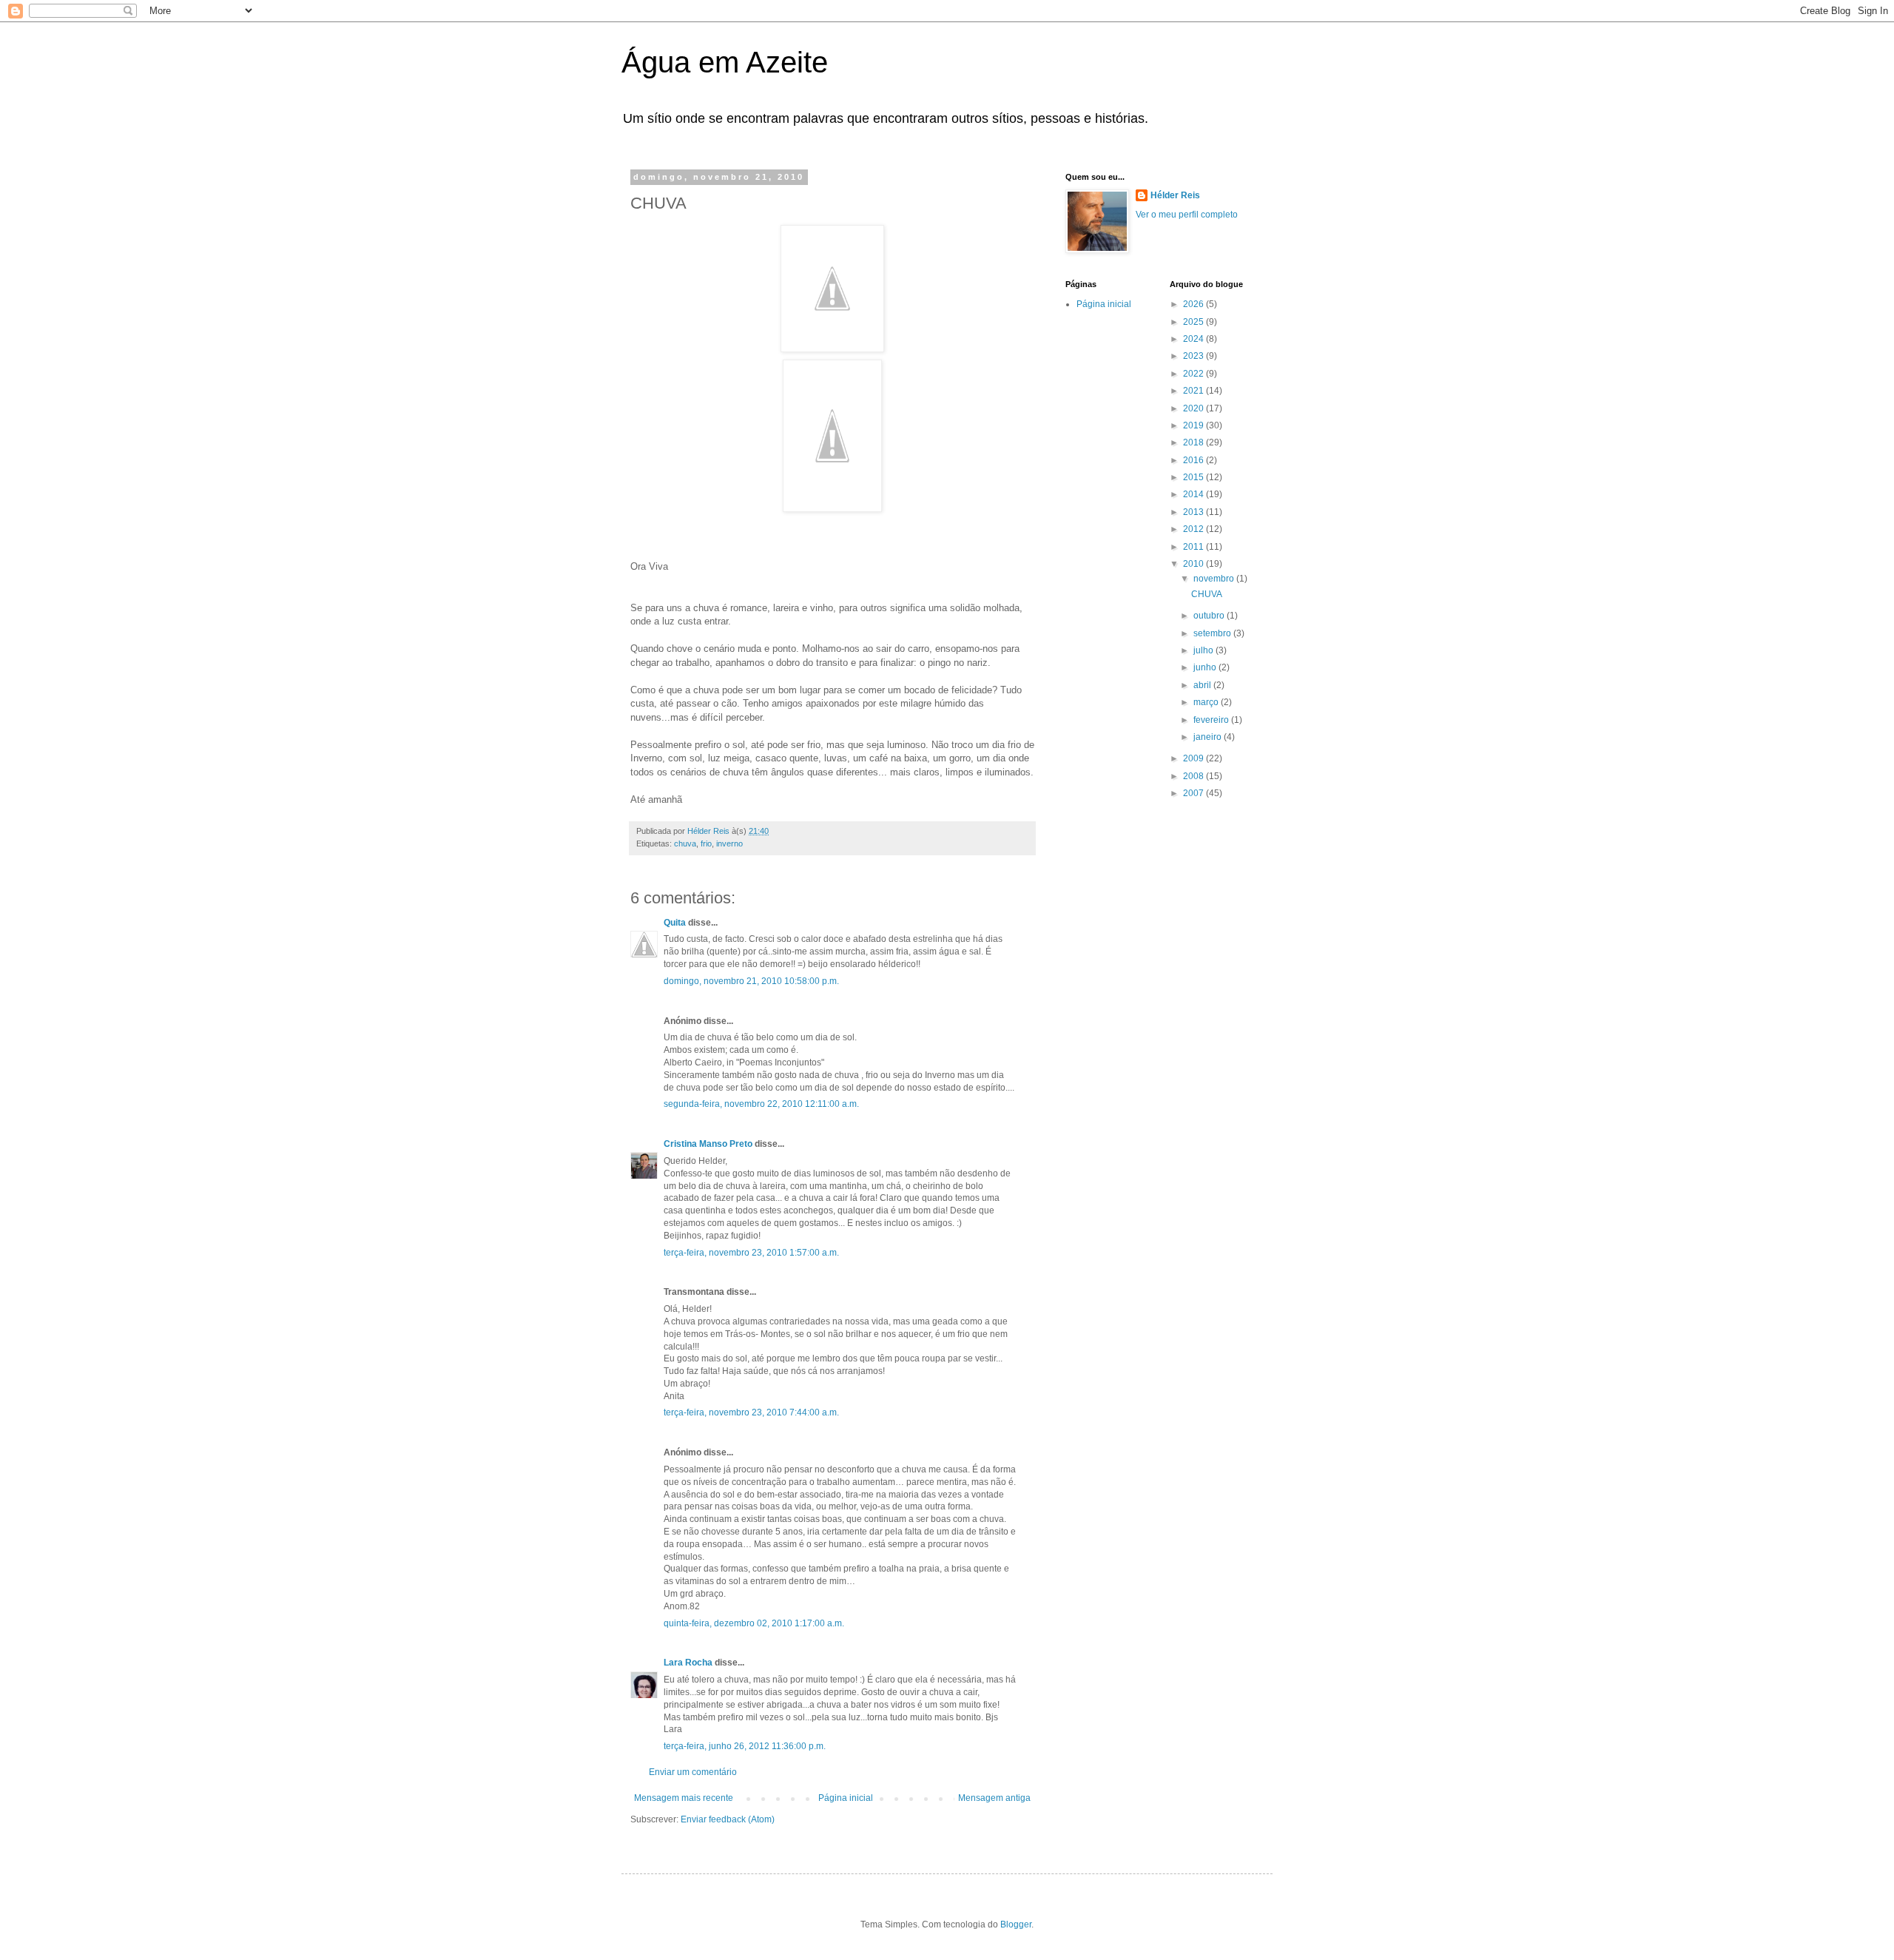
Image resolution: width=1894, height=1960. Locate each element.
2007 (1194, 793)
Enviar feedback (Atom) (728, 1819)
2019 (1194, 425)
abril (1203, 685)
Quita (676, 923)
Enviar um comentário (693, 1772)
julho (1204, 650)
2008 (1194, 776)
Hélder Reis (1175, 195)
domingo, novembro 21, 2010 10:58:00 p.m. (751, 981)
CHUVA (1207, 594)
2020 (1194, 408)
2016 (1194, 460)
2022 (1194, 374)
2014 (1194, 494)
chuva (685, 843)
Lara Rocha (688, 1663)
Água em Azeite (725, 62)
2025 (1194, 322)
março (1207, 702)
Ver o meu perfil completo (1187, 215)
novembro (1215, 579)
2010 (1194, 564)
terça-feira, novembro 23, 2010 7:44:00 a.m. (751, 1412)
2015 (1194, 477)
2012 (1194, 529)
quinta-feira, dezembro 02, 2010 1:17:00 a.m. (754, 1623)
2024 (1194, 339)
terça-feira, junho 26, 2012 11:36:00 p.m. (745, 1746)
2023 (1194, 356)
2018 (1194, 442)
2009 (1194, 758)
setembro (1213, 633)
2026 (1194, 304)
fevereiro (1212, 720)
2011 (1194, 547)
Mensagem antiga (994, 1798)
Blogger (1016, 1924)
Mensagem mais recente (684, 1798)
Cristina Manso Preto (708, 1144)
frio (706, 843)
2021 (1194, 391)
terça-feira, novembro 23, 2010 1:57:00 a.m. (751, 1253)
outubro (1210, 616)
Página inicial (846, 1798)
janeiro (1209, 737)
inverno (729, 843)
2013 (1194, 512)
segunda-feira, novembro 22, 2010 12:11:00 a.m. (761, 1104)
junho (1206, 667)
